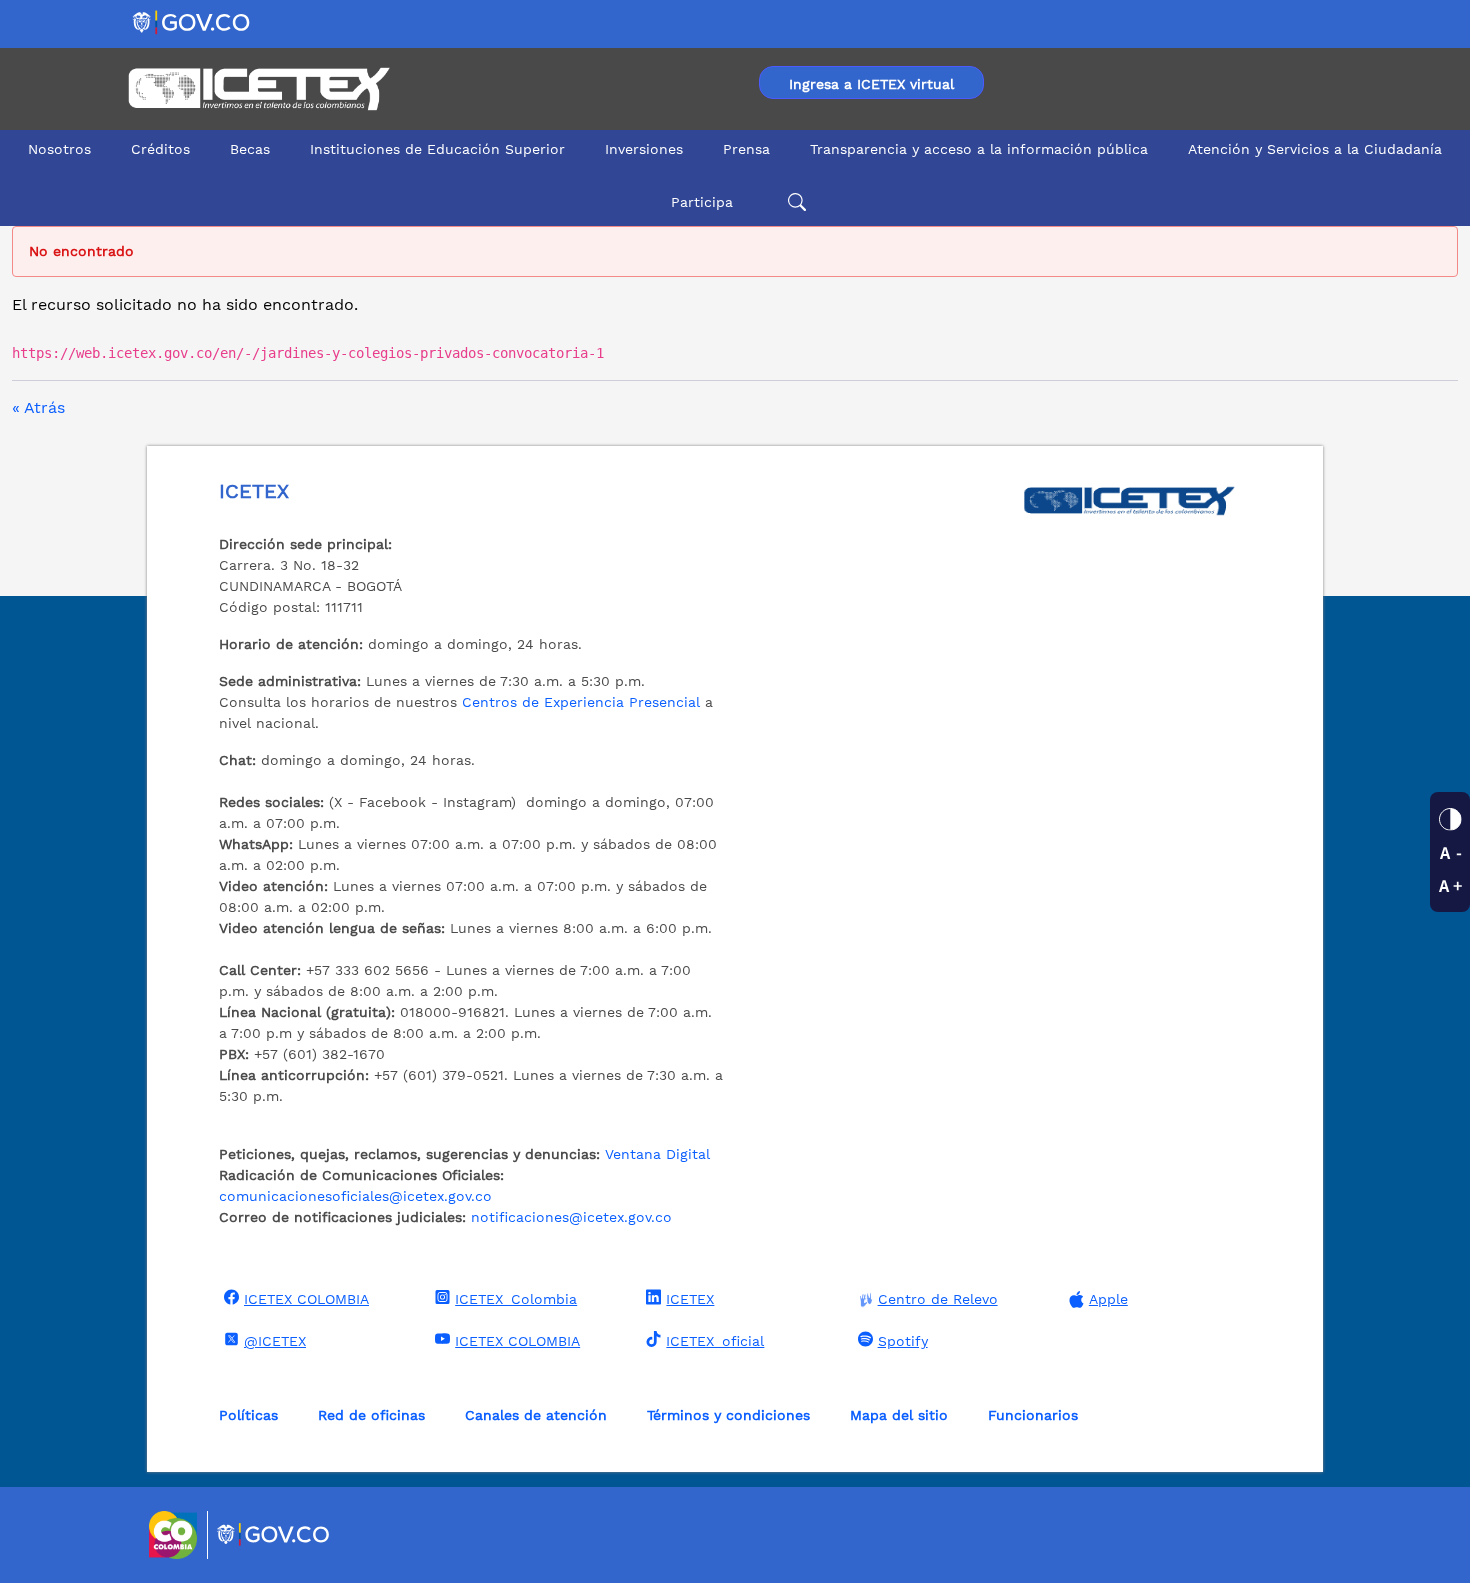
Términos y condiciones (728, 1415)
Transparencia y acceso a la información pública (979, 149)
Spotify (903, 1341)
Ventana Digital (657, 1154)
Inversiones (644, 149)
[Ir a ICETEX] (258, 89)
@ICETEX (275, 1341)
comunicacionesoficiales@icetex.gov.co (355, 1196)
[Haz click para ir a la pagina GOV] (274, 1535)
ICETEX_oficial (715, 1341)
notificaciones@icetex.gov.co (571, 1217)
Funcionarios (1033, 1415)
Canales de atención (536, 1415)
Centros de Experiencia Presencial (581, 702)
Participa (702, 202)
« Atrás (38, 407)
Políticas (248, 1415)
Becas (250, 149)
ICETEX (690, 1299)
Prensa (746, 149)
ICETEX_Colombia (516, 1299)
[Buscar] (794, 203)
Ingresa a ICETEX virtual (871, 84)
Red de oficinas (371, 1415)
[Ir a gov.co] (192, 21)
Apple (1108, 1299)
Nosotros (59, 149)
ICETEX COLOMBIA (306, 1299)
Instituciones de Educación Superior (437, 149)
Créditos (160, 149)
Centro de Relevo (938, 1299)
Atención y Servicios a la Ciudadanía (1315, 149)
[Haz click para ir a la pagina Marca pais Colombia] (175, 1535)
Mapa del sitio (899, 1415)
